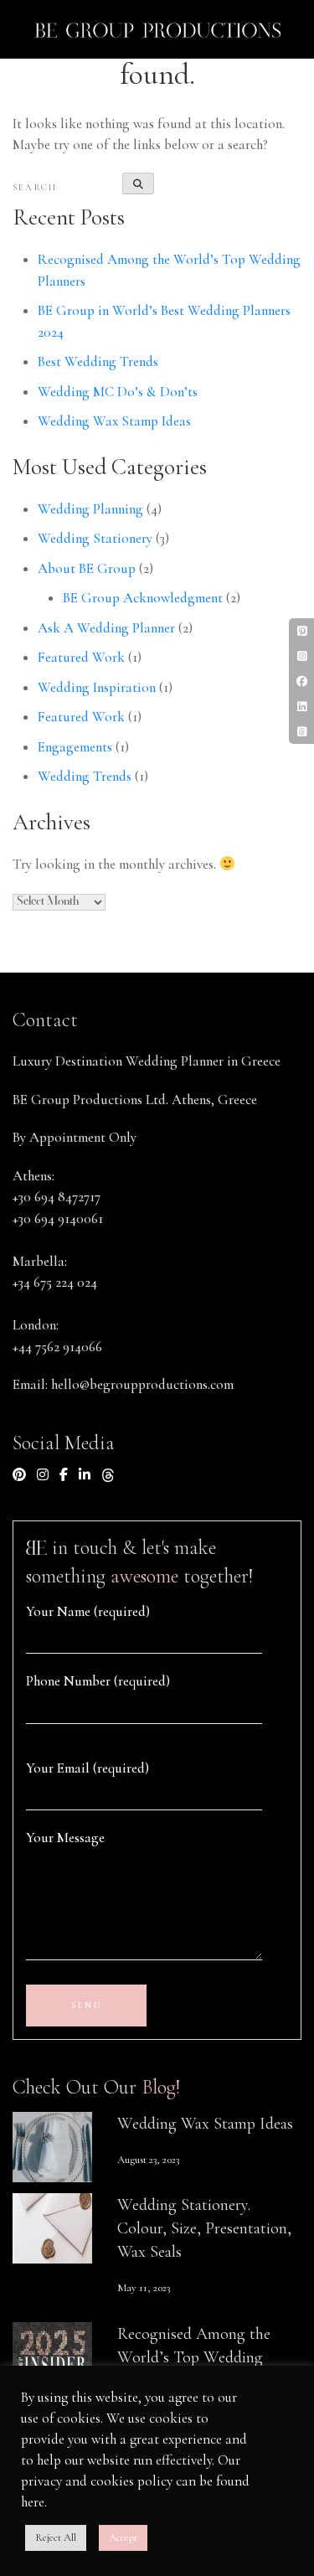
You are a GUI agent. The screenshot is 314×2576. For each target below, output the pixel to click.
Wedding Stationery (95, 538)
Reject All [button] (56, 2537)
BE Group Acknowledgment (143, 598)
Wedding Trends (85, 776)
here (33, 2502)
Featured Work (81, 657)
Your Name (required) (88, 1611)
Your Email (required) (88, 1768)
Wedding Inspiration (97, 687)
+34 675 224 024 (55, 1282)
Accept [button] (123, 2537)
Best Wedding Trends (98, 361)
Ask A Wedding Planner (106, 628)
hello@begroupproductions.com (142, 1384)
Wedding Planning (90, 509)
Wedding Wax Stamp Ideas (114, 421)
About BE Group (87, 568)
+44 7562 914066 (57, 1347)
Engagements (75, 747)
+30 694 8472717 (57, 1197)
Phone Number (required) (98, 1681)
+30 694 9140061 (58, 1218)
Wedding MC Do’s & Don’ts (118, 392)
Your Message (65, 1838)
